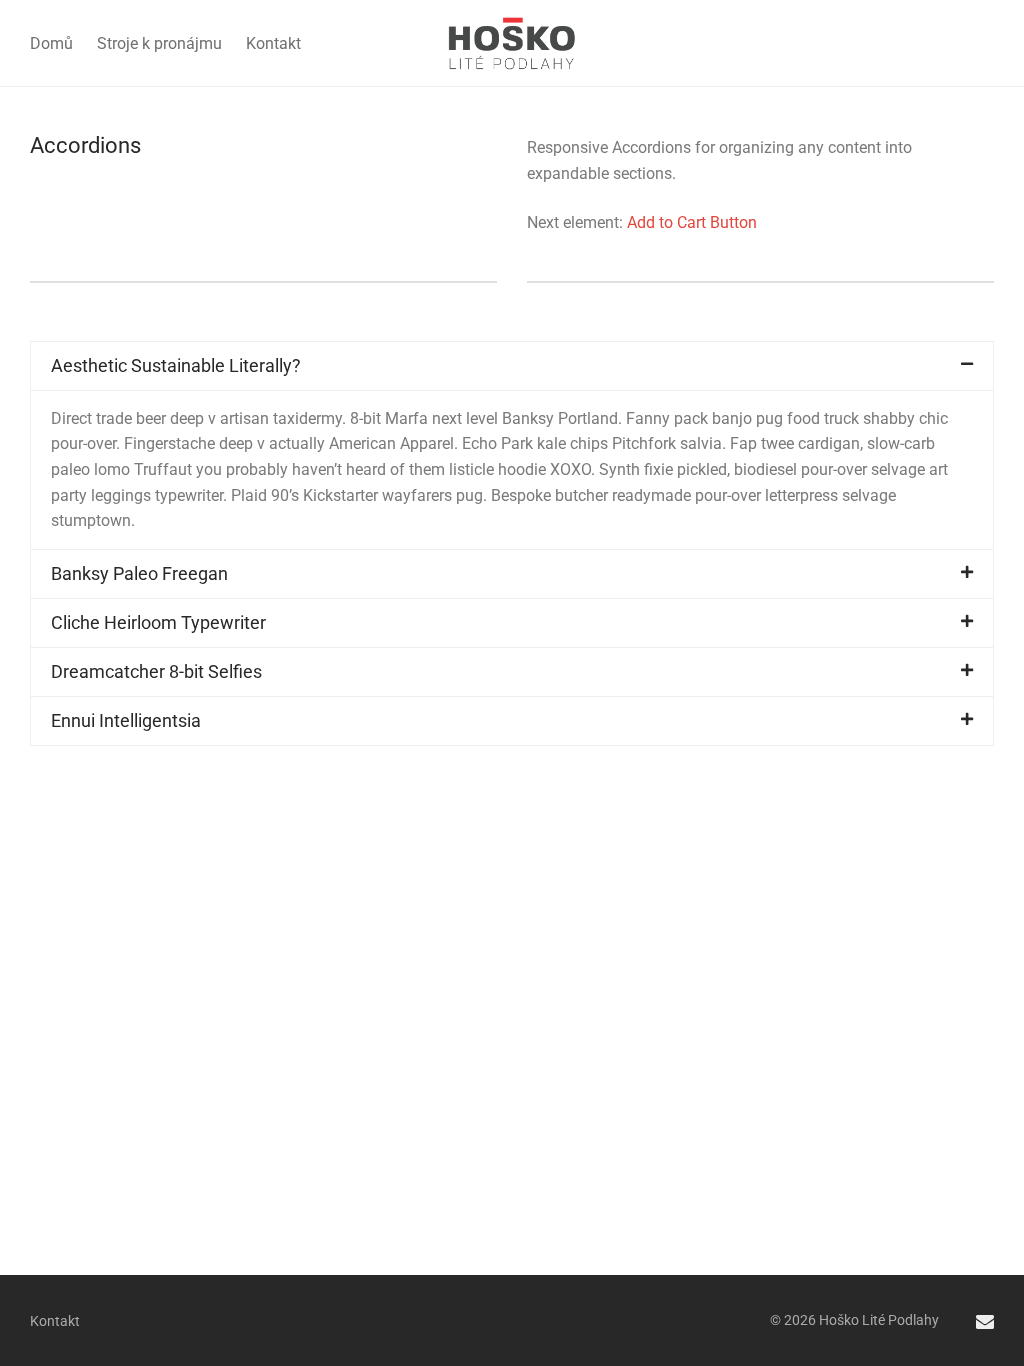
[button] (512, 366)
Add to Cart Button (692, 222)
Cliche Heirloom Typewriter (158, 622)
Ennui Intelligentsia (126, 720)
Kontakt (273, 43)
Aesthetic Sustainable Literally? (176, 365)
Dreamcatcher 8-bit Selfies (156, 671)
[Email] (985, 1320)
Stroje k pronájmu (159, 43)
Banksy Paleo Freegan (139, 573)
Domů (51, 43)
